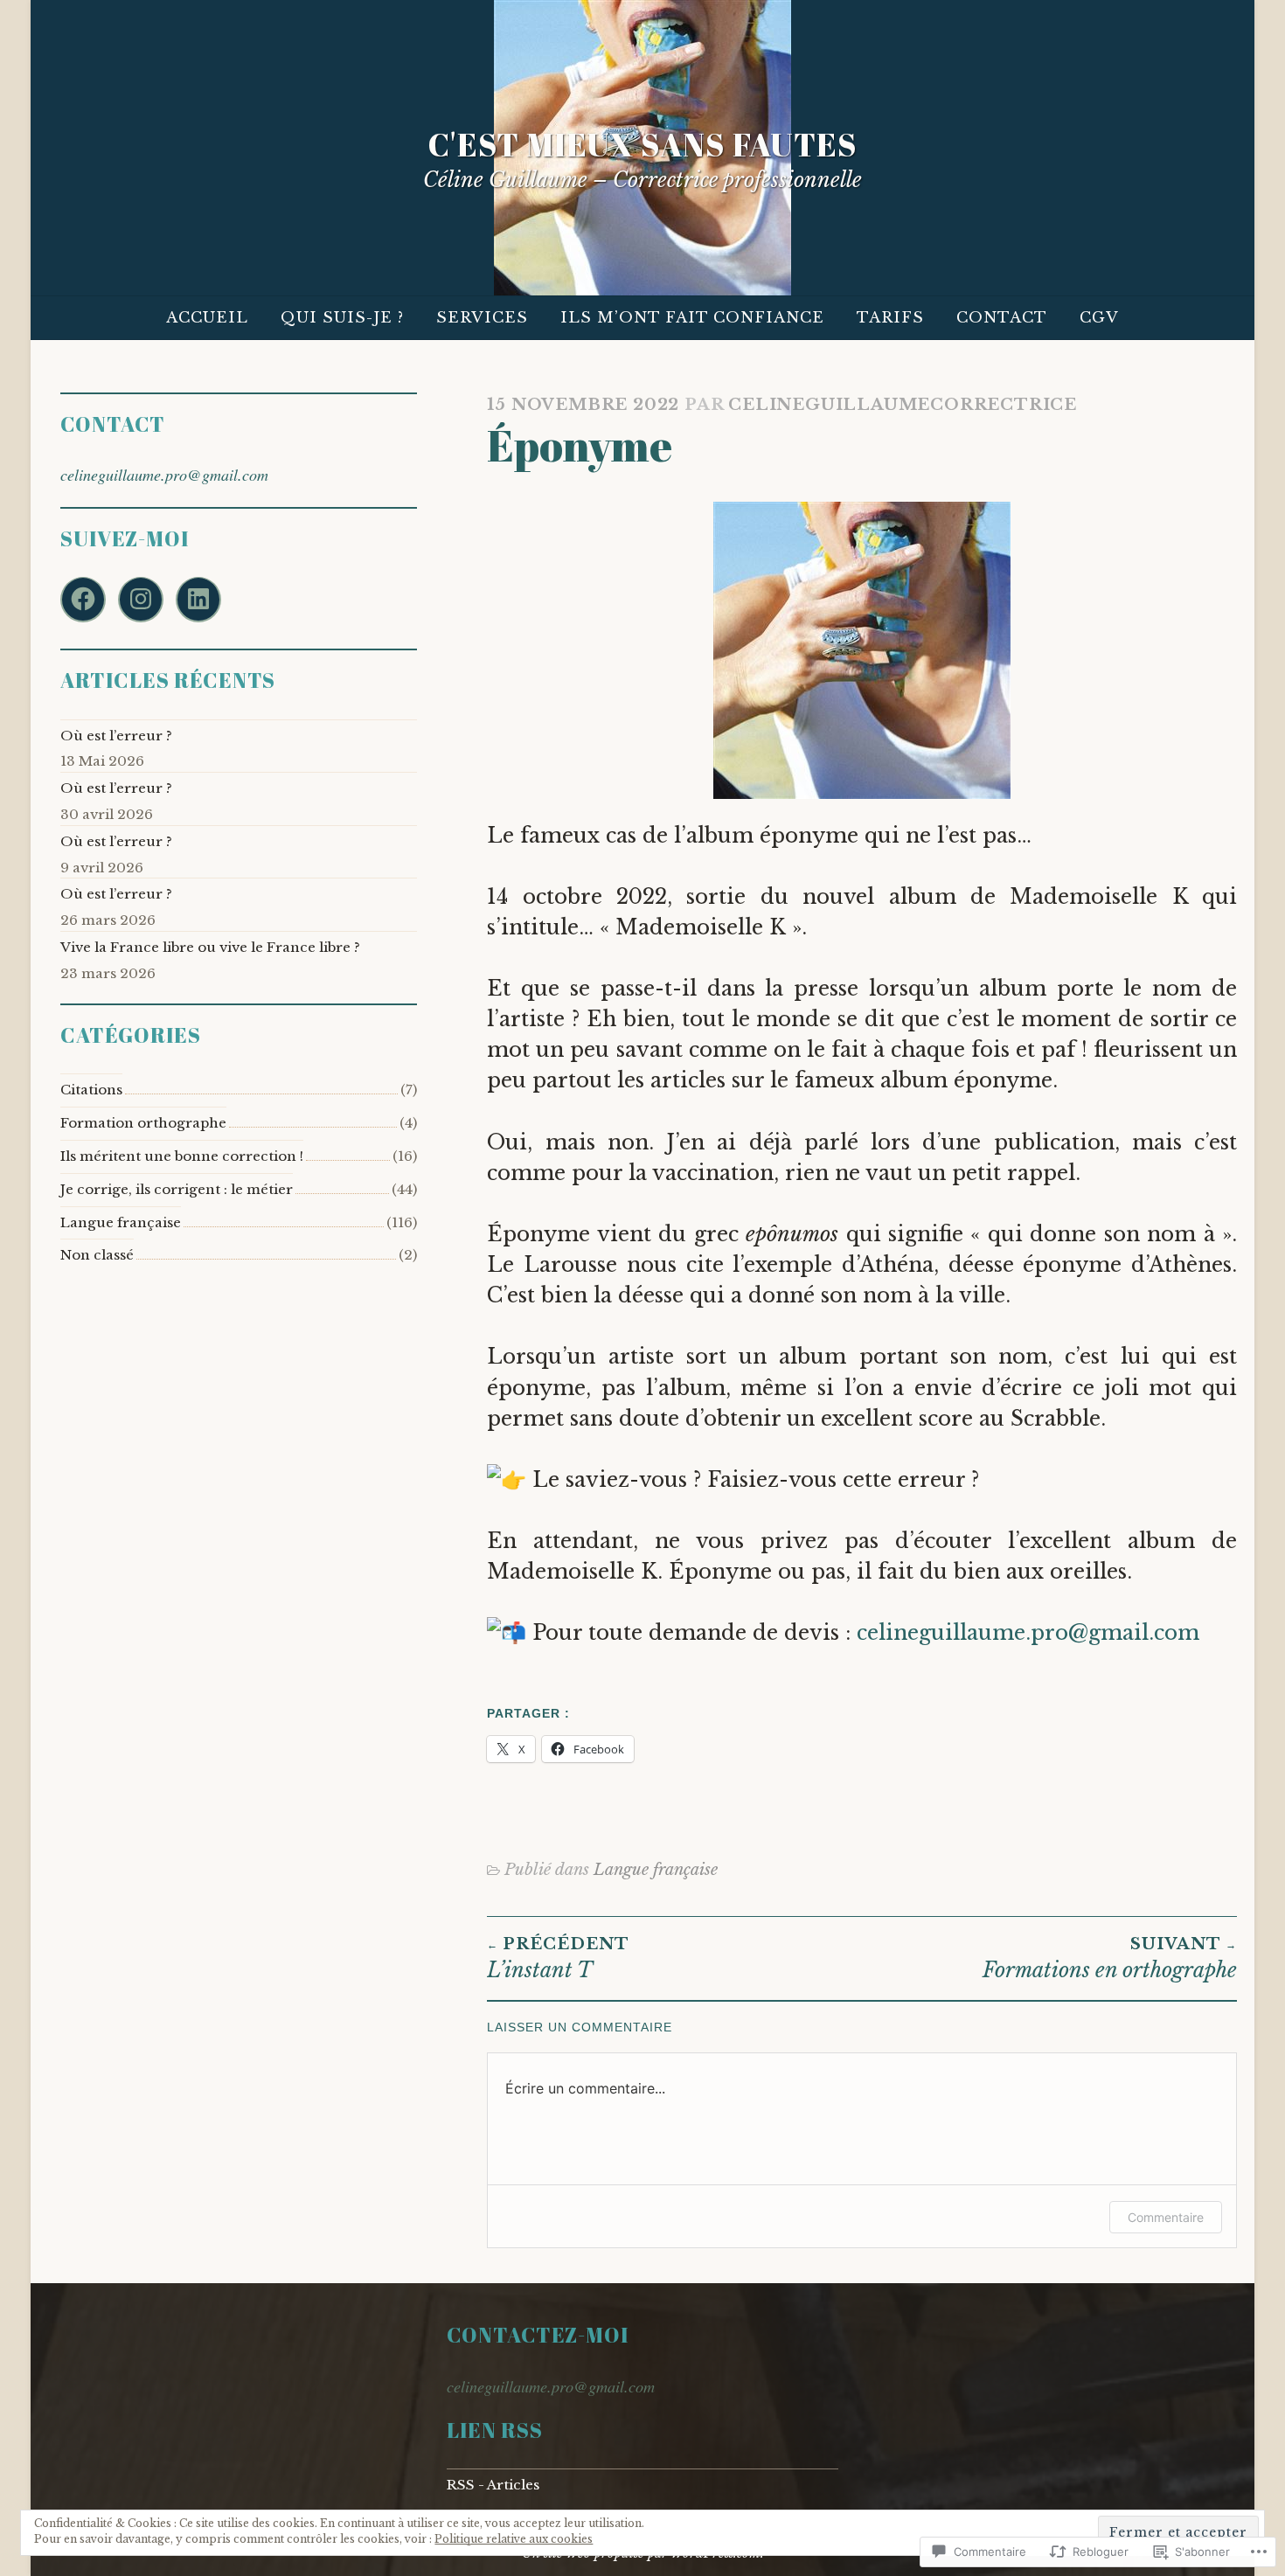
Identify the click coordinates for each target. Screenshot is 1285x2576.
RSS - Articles (493, 2485)
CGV (1099, 318)
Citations (91, 1090)
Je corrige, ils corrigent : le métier (177, 1189)
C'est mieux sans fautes (643, 144)
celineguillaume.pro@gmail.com (1028, 1632)
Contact (1002, 318)
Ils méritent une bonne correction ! (182, 1156)
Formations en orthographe (1110, 1958)
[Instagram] (141, 600)
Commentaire (1166, 2217)
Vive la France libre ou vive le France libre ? (210, 947)
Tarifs (890, 318)
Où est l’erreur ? (116, 736)
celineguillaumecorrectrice (903, 404)
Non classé (97, 1255)
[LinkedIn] (198, 600)
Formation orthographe (143, 1123)
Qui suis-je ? (342, 318)
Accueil (207, 318)
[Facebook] (83, 600)
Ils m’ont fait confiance (692, 318)
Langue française (656, 1869)
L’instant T (558, 1958)
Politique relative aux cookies (514, 2539)
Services (482, 318)
